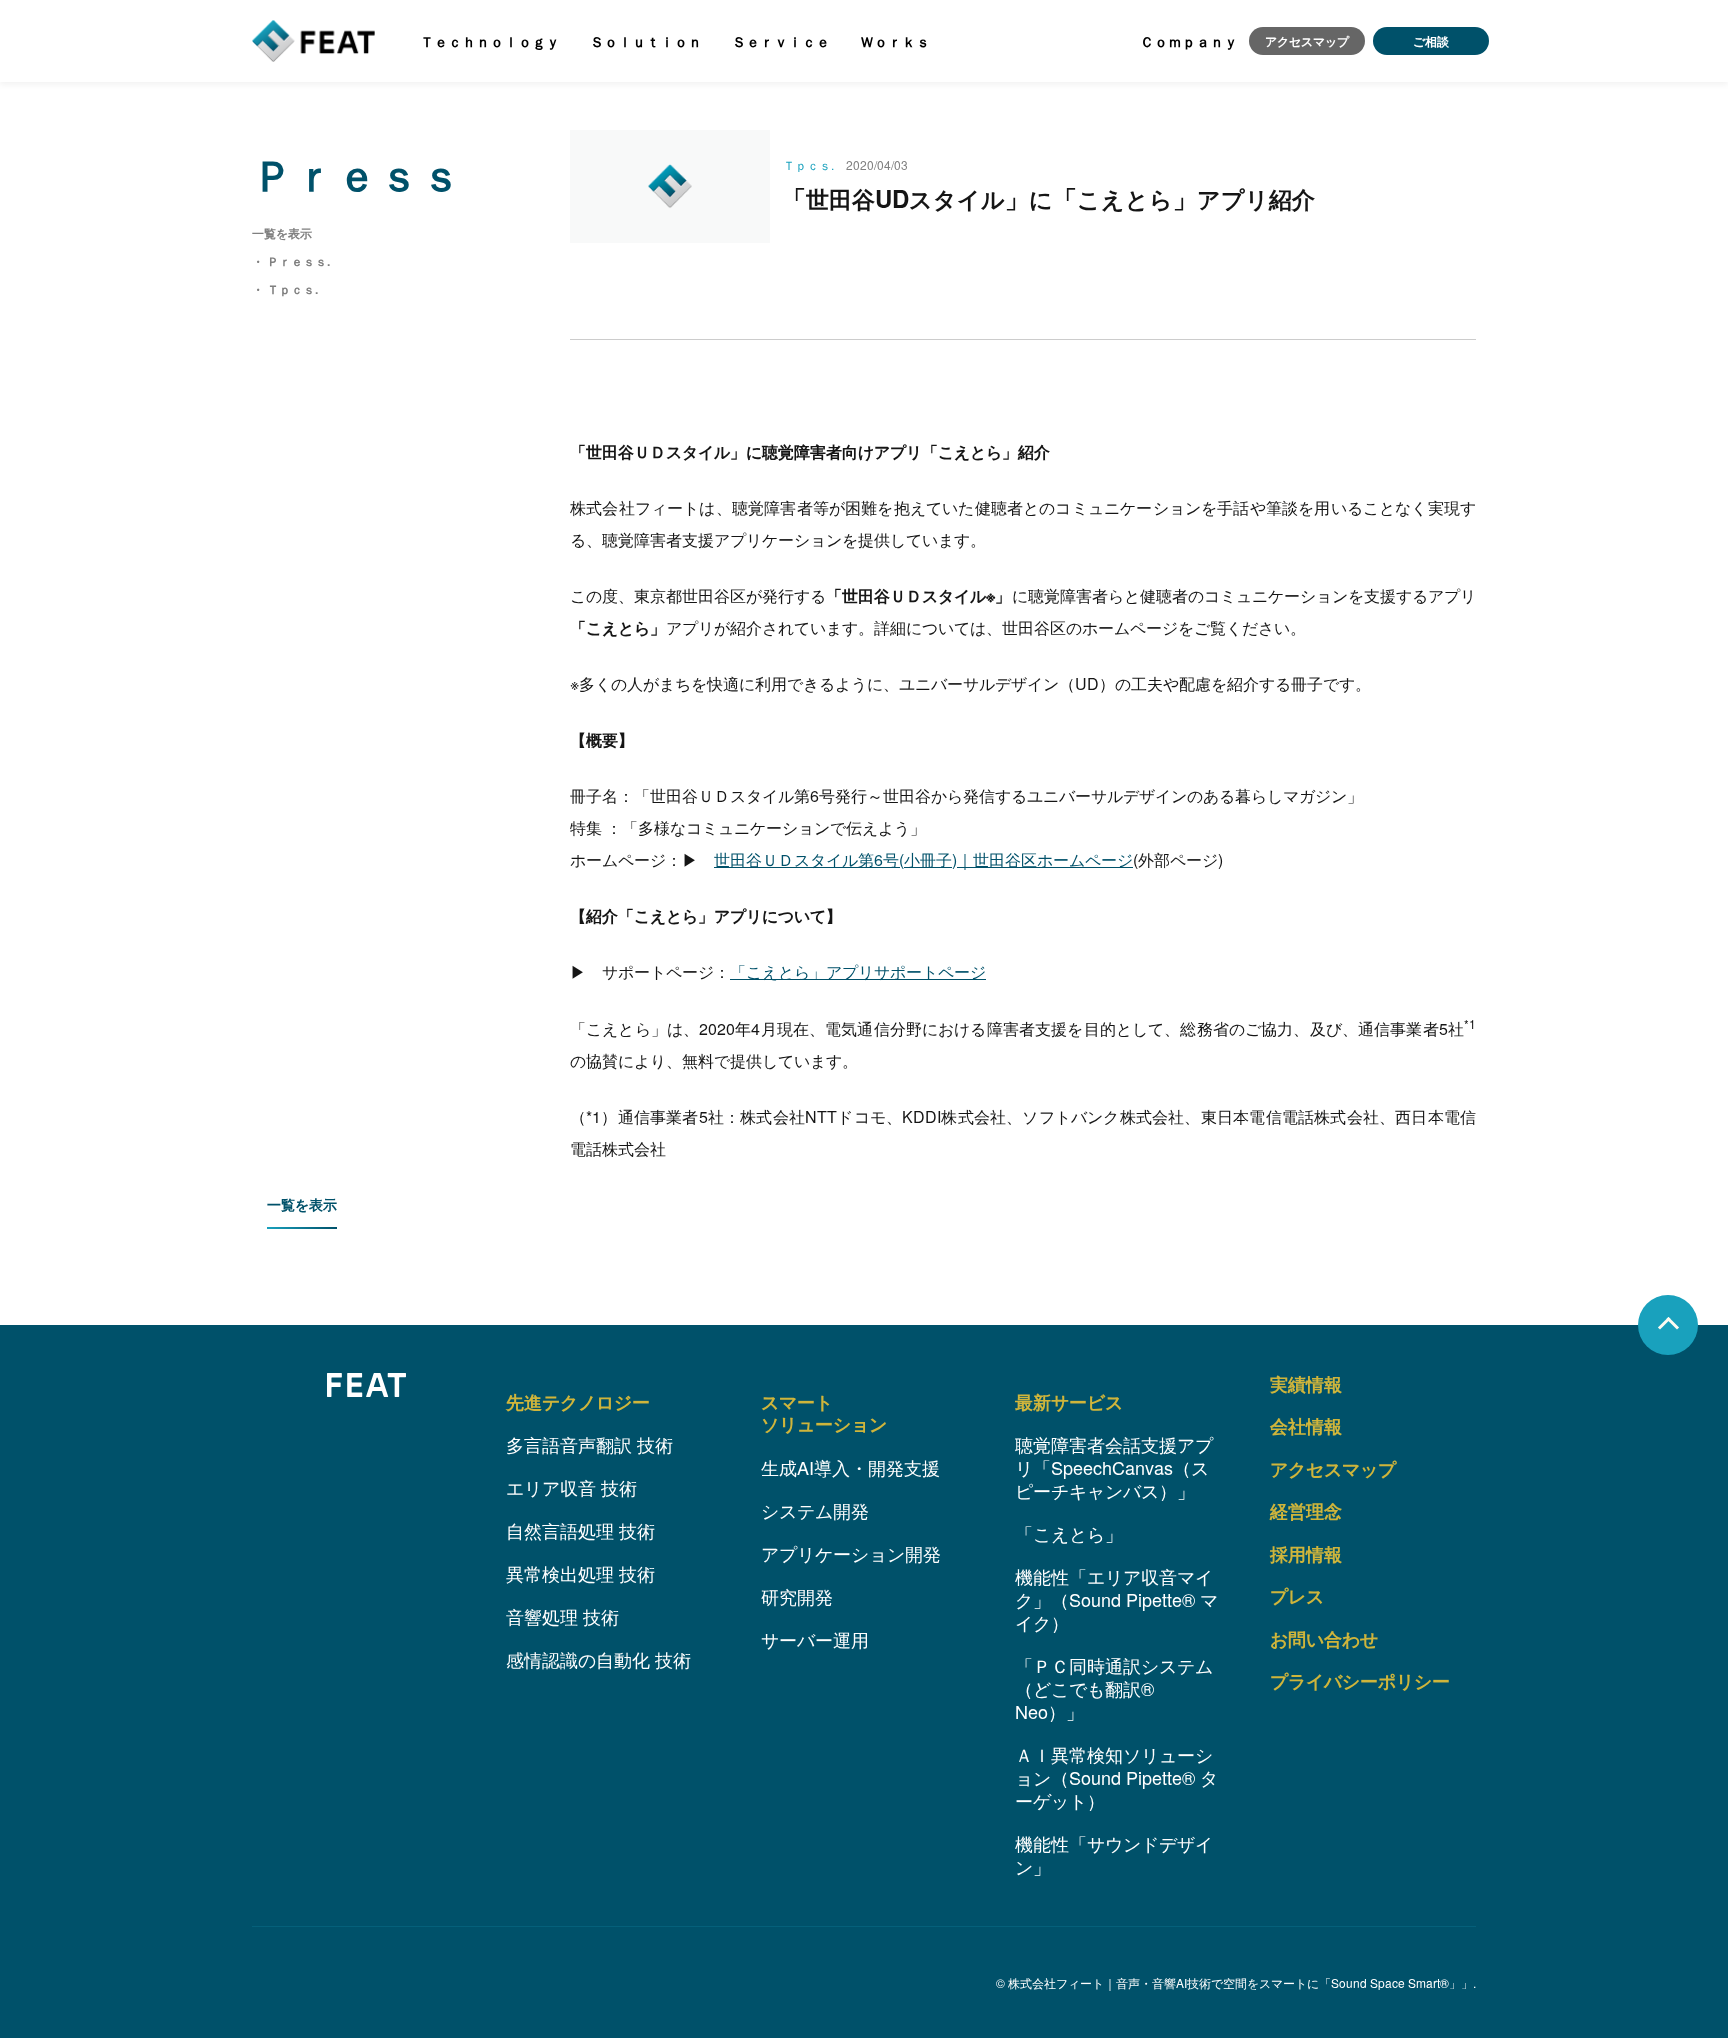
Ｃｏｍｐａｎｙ (1189, 41)
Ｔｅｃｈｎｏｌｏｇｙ (490, 41)
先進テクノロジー (578, 1402)
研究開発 (797, 1596)
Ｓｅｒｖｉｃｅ (781, 41)
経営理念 (1306, 1511)
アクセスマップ (1307, 41)
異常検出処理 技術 (580, 1573)
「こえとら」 (1069, 1533)
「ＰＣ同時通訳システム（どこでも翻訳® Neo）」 (1114, 1688)
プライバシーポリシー (1360, 1681)
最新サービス (1069, 1402)
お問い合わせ (1324, 1639)
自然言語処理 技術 (580, 1530)
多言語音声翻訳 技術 (589, 1444)
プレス (1297, 1596)
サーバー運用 (815, 1639)
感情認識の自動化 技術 (598, 1659)
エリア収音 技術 (571, 1487)
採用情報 (1306, 1554)
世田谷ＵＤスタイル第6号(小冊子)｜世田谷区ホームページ (923, 859)
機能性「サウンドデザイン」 (1114, 1854)
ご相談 (1431, 41)
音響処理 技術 (562, 1616)
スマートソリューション (824, 1413)
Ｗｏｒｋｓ (895, 41)
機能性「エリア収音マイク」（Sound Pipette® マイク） (1116, 1599)
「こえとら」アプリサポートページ (858, 971)
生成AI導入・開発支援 (850, 1467)
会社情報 (1306, 1426)
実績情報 (1306, 1384)
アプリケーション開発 (851, 1553)
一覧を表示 (302, 1204)
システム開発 (815, 1510)
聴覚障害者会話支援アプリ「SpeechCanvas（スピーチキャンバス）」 (1114, 1467)
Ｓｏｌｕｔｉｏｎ (646, 41)
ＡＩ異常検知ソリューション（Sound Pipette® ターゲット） (1116, 1777)
